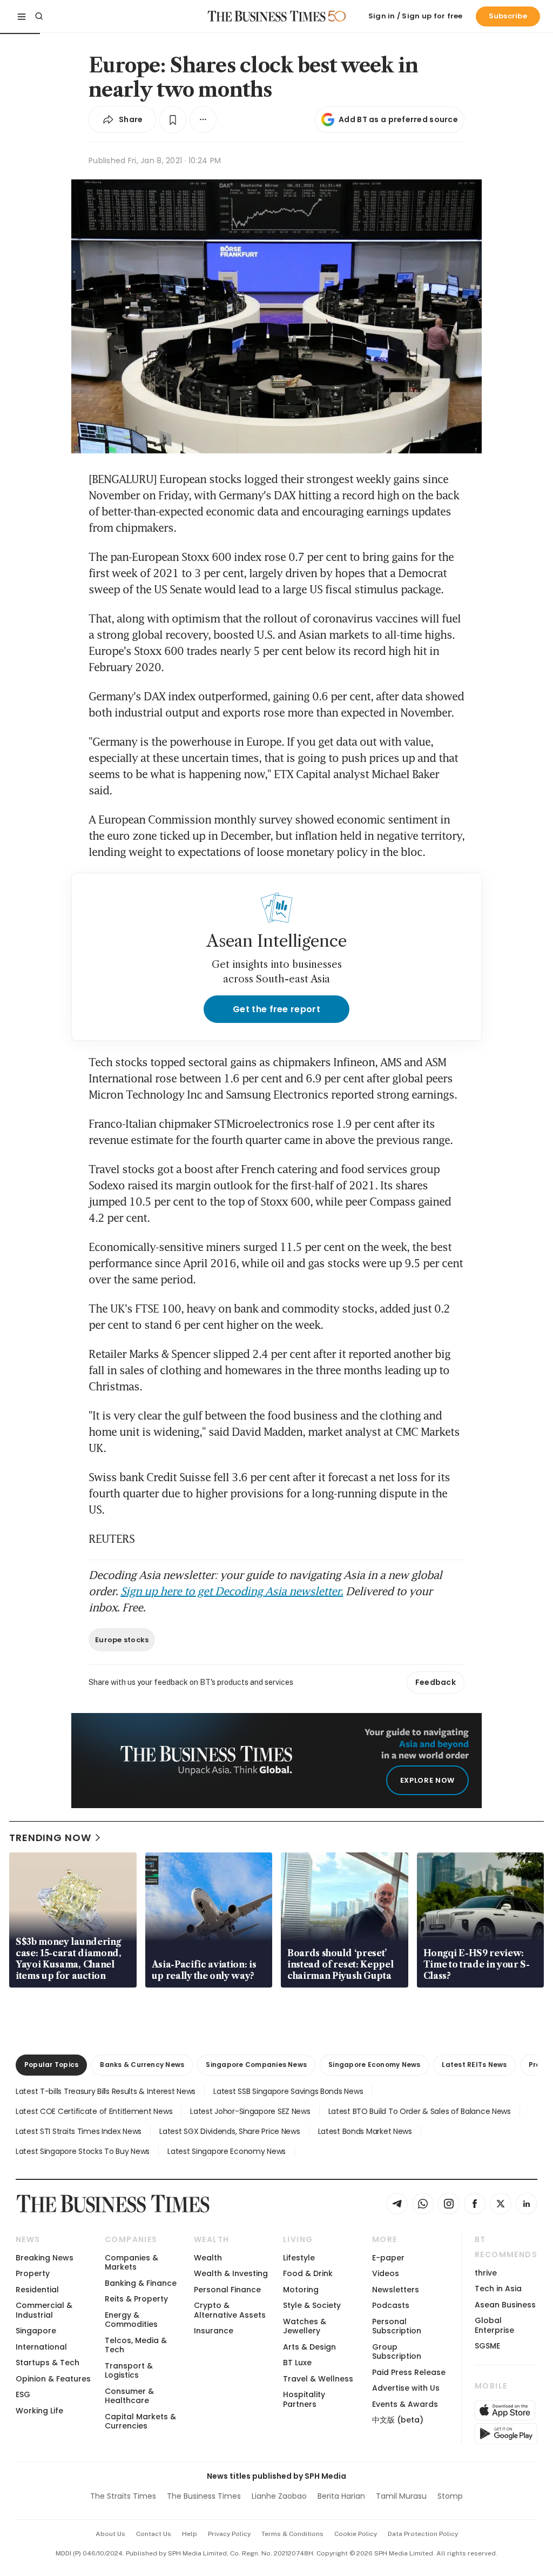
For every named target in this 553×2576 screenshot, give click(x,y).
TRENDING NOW (50, 1838)
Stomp (450, 2496)
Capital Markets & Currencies (140, 2421)
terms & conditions (292, 2534)
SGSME (487, 2346)
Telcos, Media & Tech (136, 2345)
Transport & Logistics (129, 2370)
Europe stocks (122, 1640)
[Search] (39, 16)
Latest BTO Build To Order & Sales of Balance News (420, 2111)
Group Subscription (397, 2351)
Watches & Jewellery (305, 2326)
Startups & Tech (48, 2363)
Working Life (39, 2411)
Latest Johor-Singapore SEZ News (250, 2111)
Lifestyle (299, 2258)
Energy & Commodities (131, 2320)
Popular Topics (51, 2065)
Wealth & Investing (231, 2273)
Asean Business (505, 2305)
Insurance (214, 2331)
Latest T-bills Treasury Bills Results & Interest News (106, 2091)
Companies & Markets (131, 2262)
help (190, 2534)
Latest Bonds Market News (365, 2131)
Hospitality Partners (304, 2399)
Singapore (36, 2331)
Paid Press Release (409, 2372)
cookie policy (356, 2534)
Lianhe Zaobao (279, 2496)
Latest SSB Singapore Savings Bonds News (288, 2091)
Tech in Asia (498, 2289)
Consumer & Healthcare (129, 2396)
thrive (486, 2273)
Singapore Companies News (256, 2065)
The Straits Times (123, 2496)
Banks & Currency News (142, 2065)
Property (33, 2273)
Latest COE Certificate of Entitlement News (94, 2111)
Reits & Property (136, 2299)
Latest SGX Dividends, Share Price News (230, 2131)
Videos (386, 2273)
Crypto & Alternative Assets (230, 2310)
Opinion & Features (53, 2379)
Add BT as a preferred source (398, 119)
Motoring (301, 2290)
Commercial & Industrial (44, 2310)
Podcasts (391, 2305)
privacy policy (229, 2534)
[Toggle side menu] (22, 16)
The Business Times (204, 2496)
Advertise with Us (406, 2388)
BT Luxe (297, 2363)
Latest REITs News (474, 2065)
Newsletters (396, 2290)
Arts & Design (309, 2347)
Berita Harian (341, 2496)
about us (110, 2534)
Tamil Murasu (401, 2496)
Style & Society (312, 2305)
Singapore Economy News (374, 2065)
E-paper (388, 2258)
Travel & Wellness (318, 2379)
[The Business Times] (267, 16)
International (41, 2347)
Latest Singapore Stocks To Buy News (83, 2151)
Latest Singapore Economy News (227, 2151)
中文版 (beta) (398, 2420)
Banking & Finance (141, 2283)
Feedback (436, 1682)
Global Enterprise (494, 2325)
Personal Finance (227, 2290)
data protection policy (423, 2534)
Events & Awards (405, 2404)
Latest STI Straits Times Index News (79, 2131)
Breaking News (45, 2258)
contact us (154, 2534)
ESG (23, 2394)
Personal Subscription (397, 2326)
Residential (37, 2290)
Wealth (208, 2258)
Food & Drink (308, 2273)
